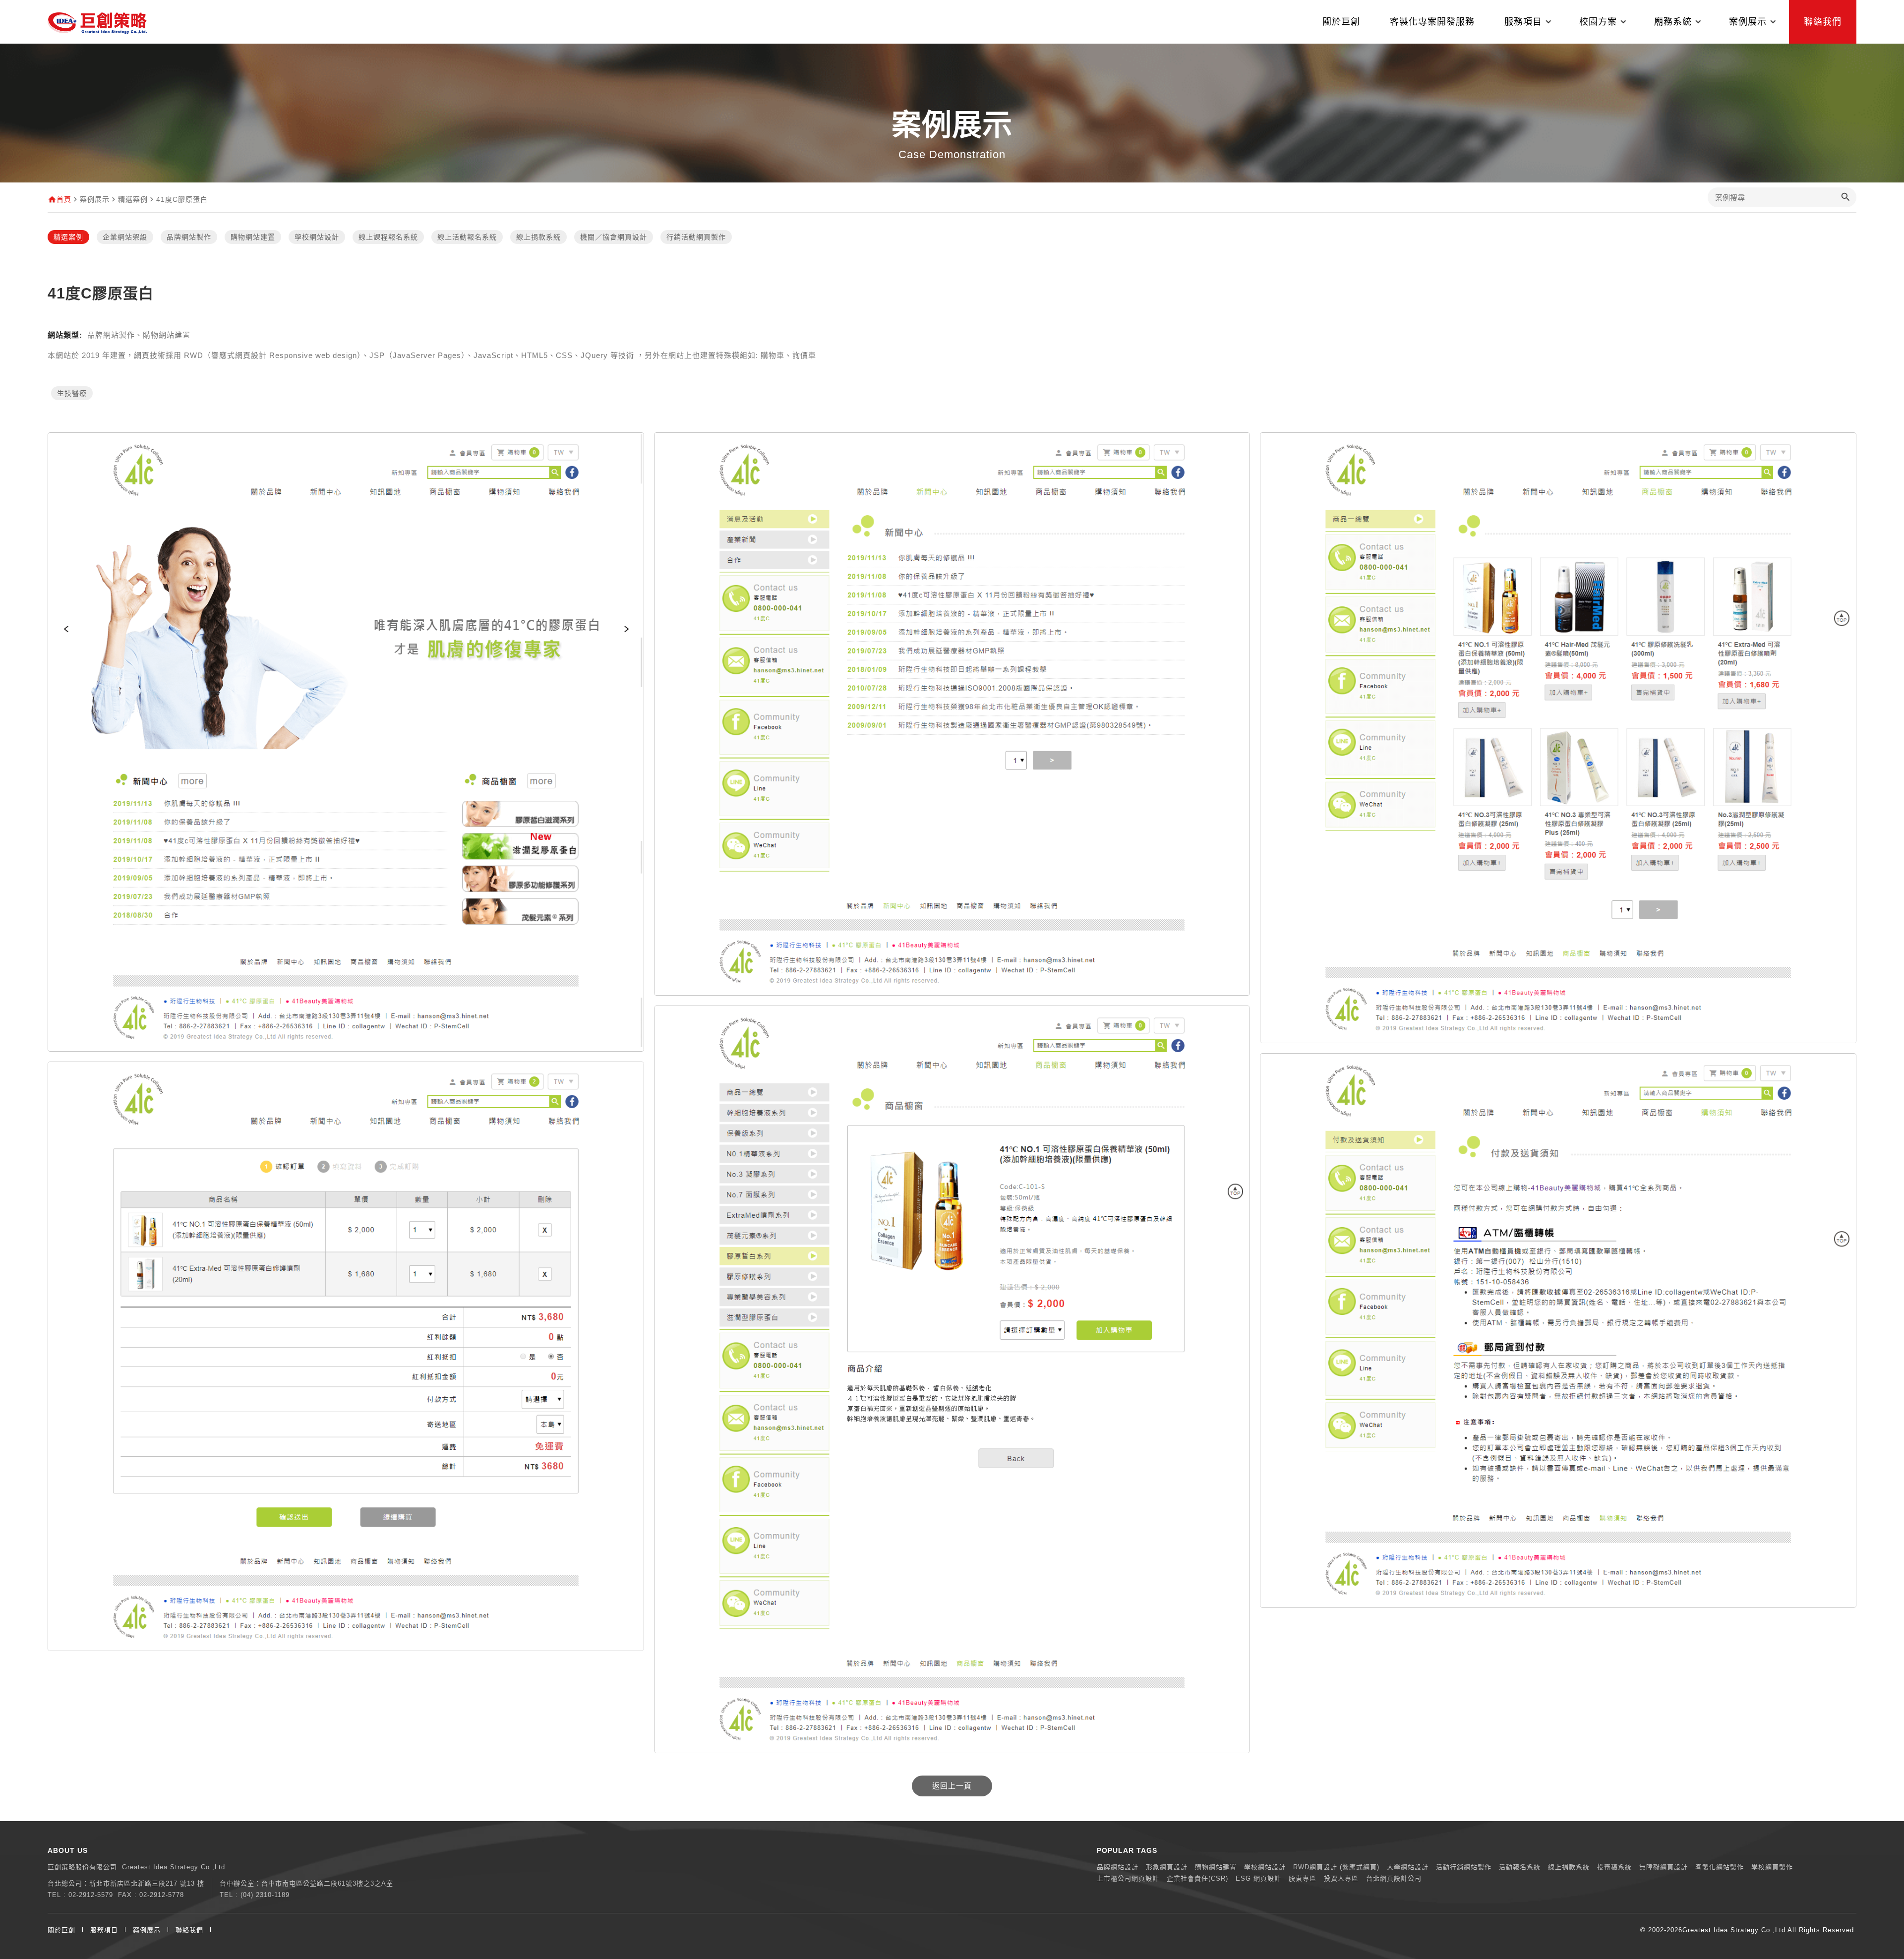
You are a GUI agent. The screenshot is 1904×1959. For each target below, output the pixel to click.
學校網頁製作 (1772, 1867)
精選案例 (68, 237)
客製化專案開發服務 (1432, 22)
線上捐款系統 (538, 237)
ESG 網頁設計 (1258, 1878)
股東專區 (1303, 1878)
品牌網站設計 (1118, 1867)
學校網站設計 (317, 237)
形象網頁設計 (1167, 1867)
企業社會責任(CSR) (1197, 1878)
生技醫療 (72, 393)
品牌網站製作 (189, 237)
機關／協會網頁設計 (614, 237)
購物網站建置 (253, 237)
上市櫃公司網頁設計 (1128, 1878)
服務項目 (104, 1930)
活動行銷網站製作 (1464, 1867)
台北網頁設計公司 (1394, 1878)
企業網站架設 (125, 237)
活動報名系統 (1520, 1867)
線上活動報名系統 (467, 237)
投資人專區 (1341, 1878)
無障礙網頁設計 (1664, 1867)
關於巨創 (1341, 22)
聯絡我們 (1823, 22)
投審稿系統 (1614, 1867)
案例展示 (147, 1930)
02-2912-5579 (91, 1895)
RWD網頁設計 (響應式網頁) (1336, 1867)
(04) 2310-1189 (265, 1895)
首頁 (64, 199)
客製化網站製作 (1720, 1867)
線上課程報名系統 (388, 237)
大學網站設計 (1408, 1867)
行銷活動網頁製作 (696, 237)
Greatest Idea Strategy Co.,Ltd (1734, 1930)
